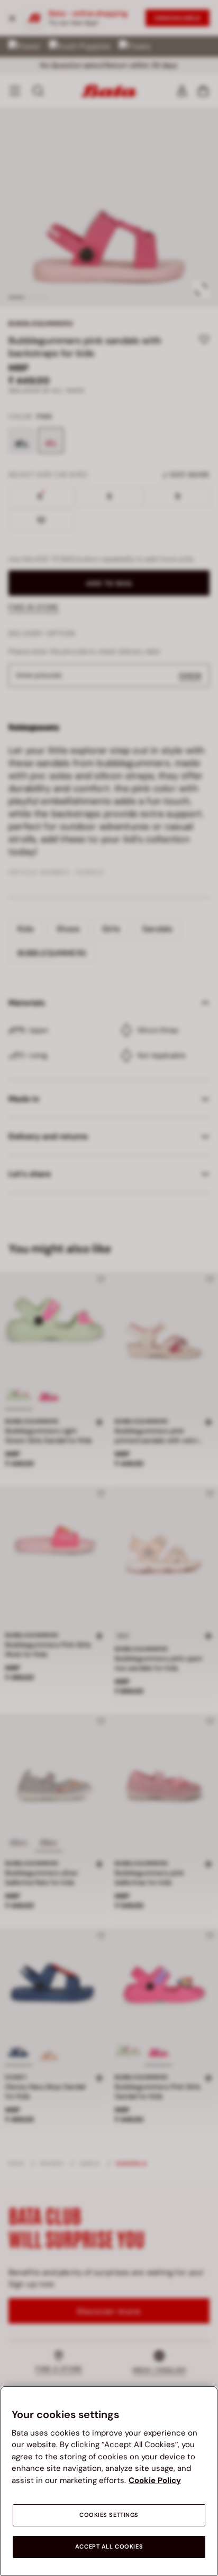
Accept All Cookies (109, 2547)
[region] (109, 2481)
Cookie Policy (155, 2480)
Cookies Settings (109, 2515)
